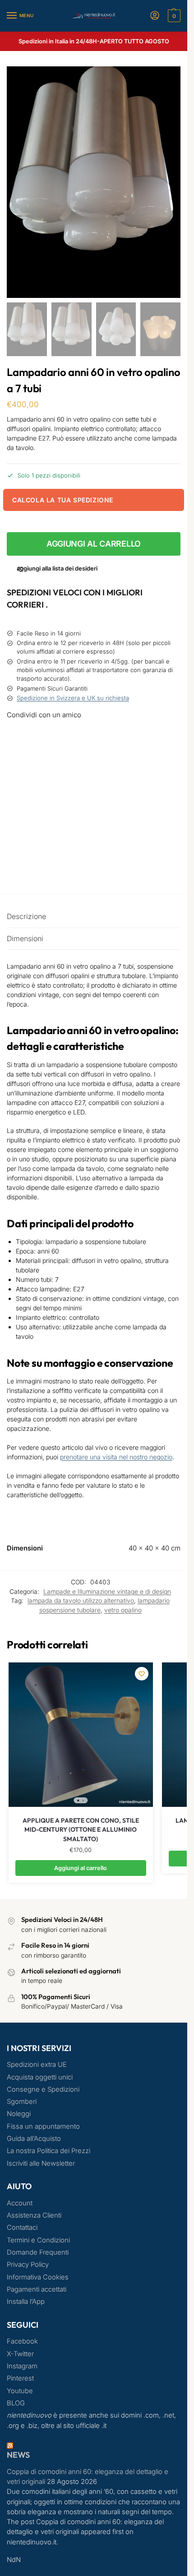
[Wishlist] (142, 1674)
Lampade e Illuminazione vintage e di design (107, 1592)
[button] (173, 16)
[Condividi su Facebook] (94, 737)
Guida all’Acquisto (34, 2139)
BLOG (16, 2403)
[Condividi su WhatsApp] (94, 818)
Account (20, 2203)
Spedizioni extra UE (37, 2065)
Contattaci (22, 2228)
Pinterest (20, 2378)
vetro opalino (123, 1610)
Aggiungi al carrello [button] (81, 1868)
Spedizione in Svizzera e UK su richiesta (73, 698)
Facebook (22, 2341)
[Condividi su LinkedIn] (94, 835)
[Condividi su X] (94, 769)
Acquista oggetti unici (40, 2077)
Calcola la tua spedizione (63, 500)
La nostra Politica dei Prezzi (48, 2151)
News (18, 2455)
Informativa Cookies (38, 2277)
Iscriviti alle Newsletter (41, 2163)
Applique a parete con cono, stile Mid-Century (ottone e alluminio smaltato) (81, 1830)
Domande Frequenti (38, 2252)
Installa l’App (26, 2302)
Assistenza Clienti (34, 2215)
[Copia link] (17, 868)
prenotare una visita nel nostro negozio (116, 1457)
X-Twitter (20, 2354)
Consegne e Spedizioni (43, 2089)
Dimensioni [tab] (25, 939)
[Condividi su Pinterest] (94, 802)
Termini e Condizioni (38, 2240)
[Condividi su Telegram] (94, 852)
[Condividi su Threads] (94, 785)
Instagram (22, 2366)
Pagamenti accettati (37, 2289)
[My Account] (155, 16)
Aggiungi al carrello (94, 544)
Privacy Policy (28, 2265)
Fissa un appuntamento (43, 2126)
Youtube (20, 2391)
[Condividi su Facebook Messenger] (94, 753)
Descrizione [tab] (26, 917)
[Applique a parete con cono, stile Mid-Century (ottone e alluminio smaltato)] (81, 1735)
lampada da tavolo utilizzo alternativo (81, 1601)
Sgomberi (22, 2102)
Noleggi (19, 2114)
